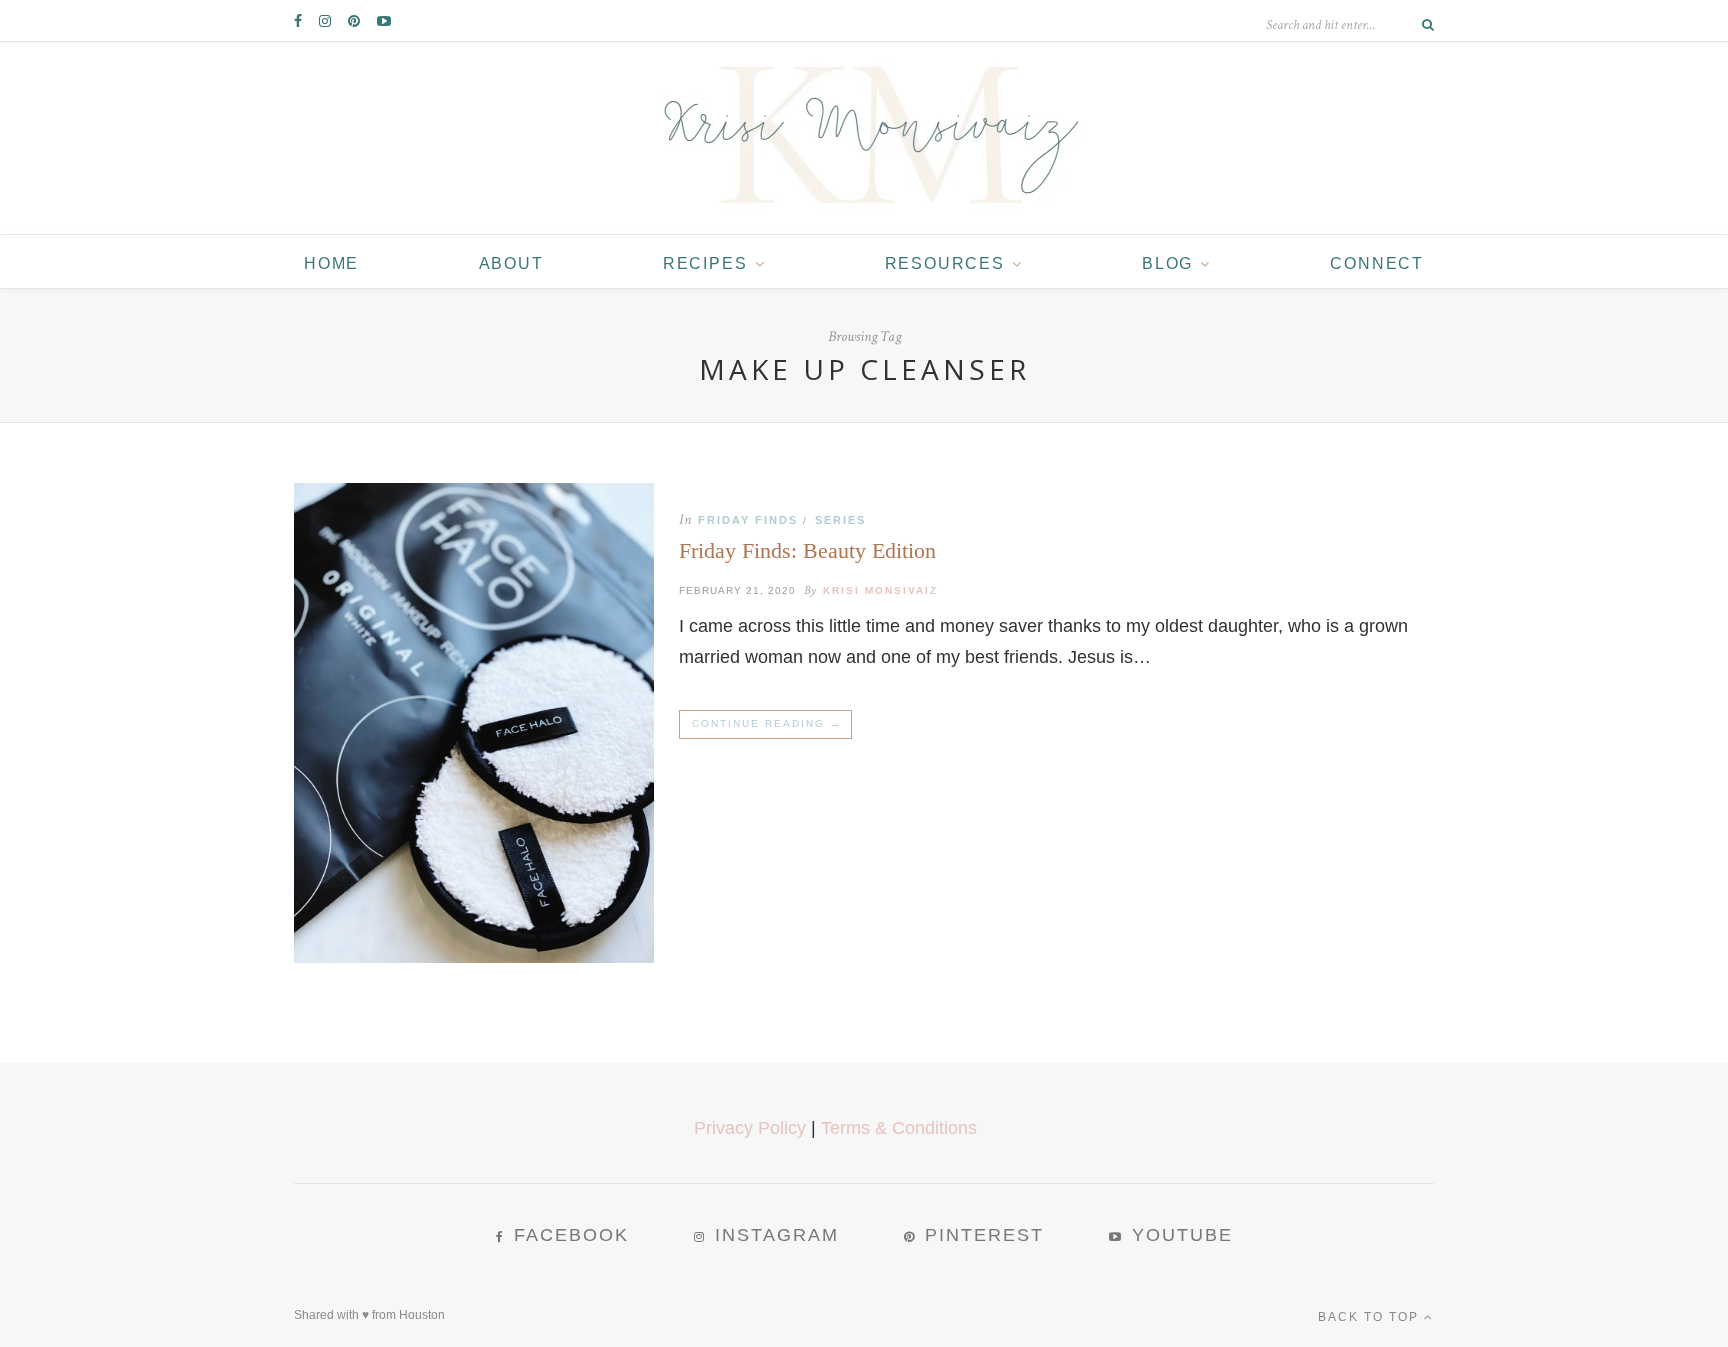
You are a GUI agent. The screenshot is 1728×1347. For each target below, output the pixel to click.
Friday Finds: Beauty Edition (807, 550)
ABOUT (511, 263)
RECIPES (705, 263)
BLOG (1167, 263)
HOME (331, 263)
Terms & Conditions (899, 1128)
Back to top (1371, 1317)
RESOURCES (945, 263)
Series (840, 520)
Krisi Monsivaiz (880, 590)
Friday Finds (748, 520)
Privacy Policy (750, 1128)
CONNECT (1377, 263)
